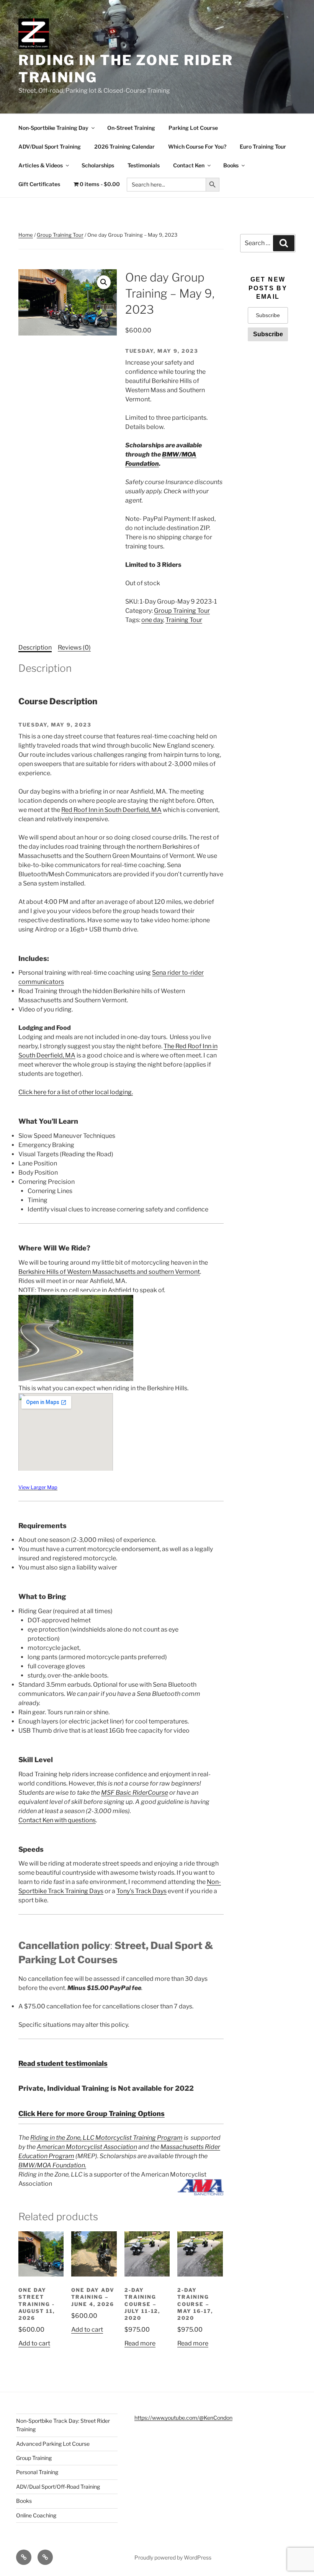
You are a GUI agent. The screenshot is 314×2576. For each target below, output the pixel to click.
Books (231, 165)
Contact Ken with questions (57, 1820)
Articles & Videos (41, 165)
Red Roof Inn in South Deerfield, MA (111, 810)
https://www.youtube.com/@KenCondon (183, 2418)
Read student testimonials (63, 2063)
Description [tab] (35, 647)
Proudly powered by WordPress (173, 2557)
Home (26, 235)
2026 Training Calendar (124, 146)
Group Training (34, 2458)
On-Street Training (131, 128)
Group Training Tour (60, 235)
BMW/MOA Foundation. (52, 2165)
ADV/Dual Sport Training (50, 146)
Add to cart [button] (34, 2343)
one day (152, 620)
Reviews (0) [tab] (74, 647)
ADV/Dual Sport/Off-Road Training (58, 2487)
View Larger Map (38, 1487)
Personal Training (37, 2472)
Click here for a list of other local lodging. (76, 1092)
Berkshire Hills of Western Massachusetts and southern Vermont (109, 1272)
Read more (140, 2343)
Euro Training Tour (263, 146)
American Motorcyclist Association (87, 2147)
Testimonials (144, 165)
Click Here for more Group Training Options (92, 2114)
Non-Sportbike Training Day (53, 128)
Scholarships (98, 165)
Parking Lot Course (193, 128)
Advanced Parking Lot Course (53, 2444)
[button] (104, 282)
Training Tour (184, 620)
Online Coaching (36, 2515)
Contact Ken (189, 165)
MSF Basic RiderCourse (135, 1793)
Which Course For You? (197, 146)
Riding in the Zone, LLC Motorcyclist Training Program (106, 2138)
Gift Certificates (39, 184)
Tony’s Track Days (141, 1891)
